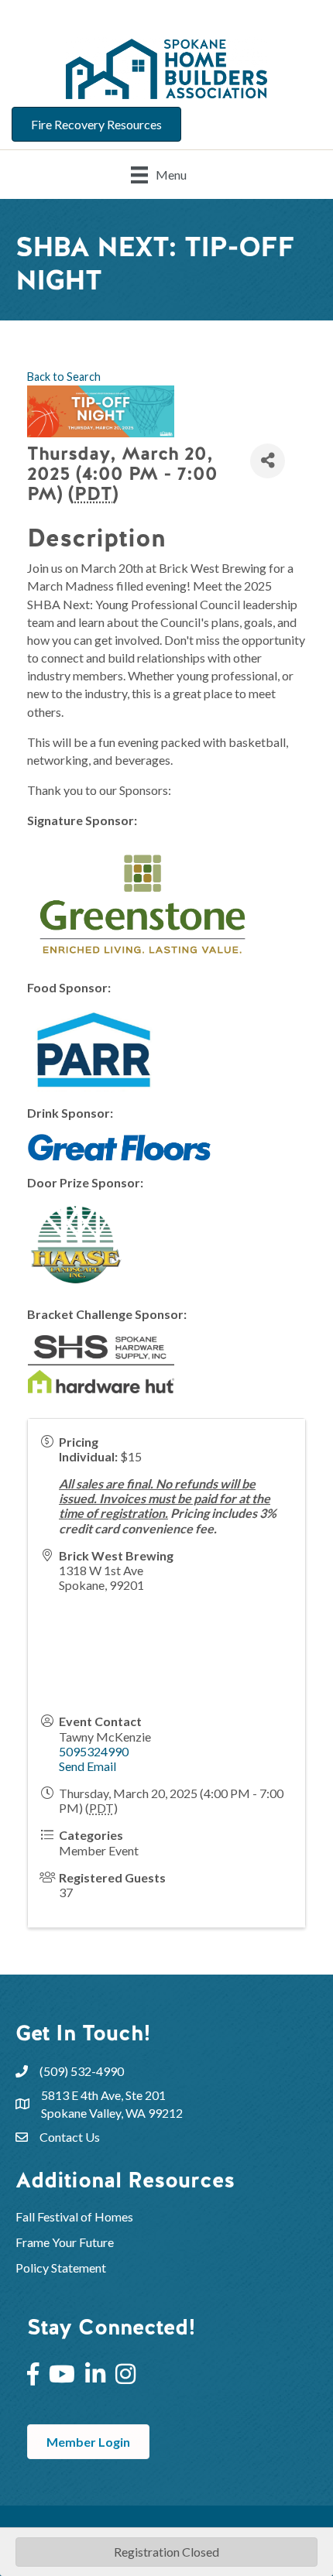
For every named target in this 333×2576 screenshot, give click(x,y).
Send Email (88, 1766)
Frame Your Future (65, 2242)
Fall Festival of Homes (76, 2216)
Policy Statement (61, 2268)
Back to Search (64, 377)
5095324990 (94, 1751)
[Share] (268, 461)
